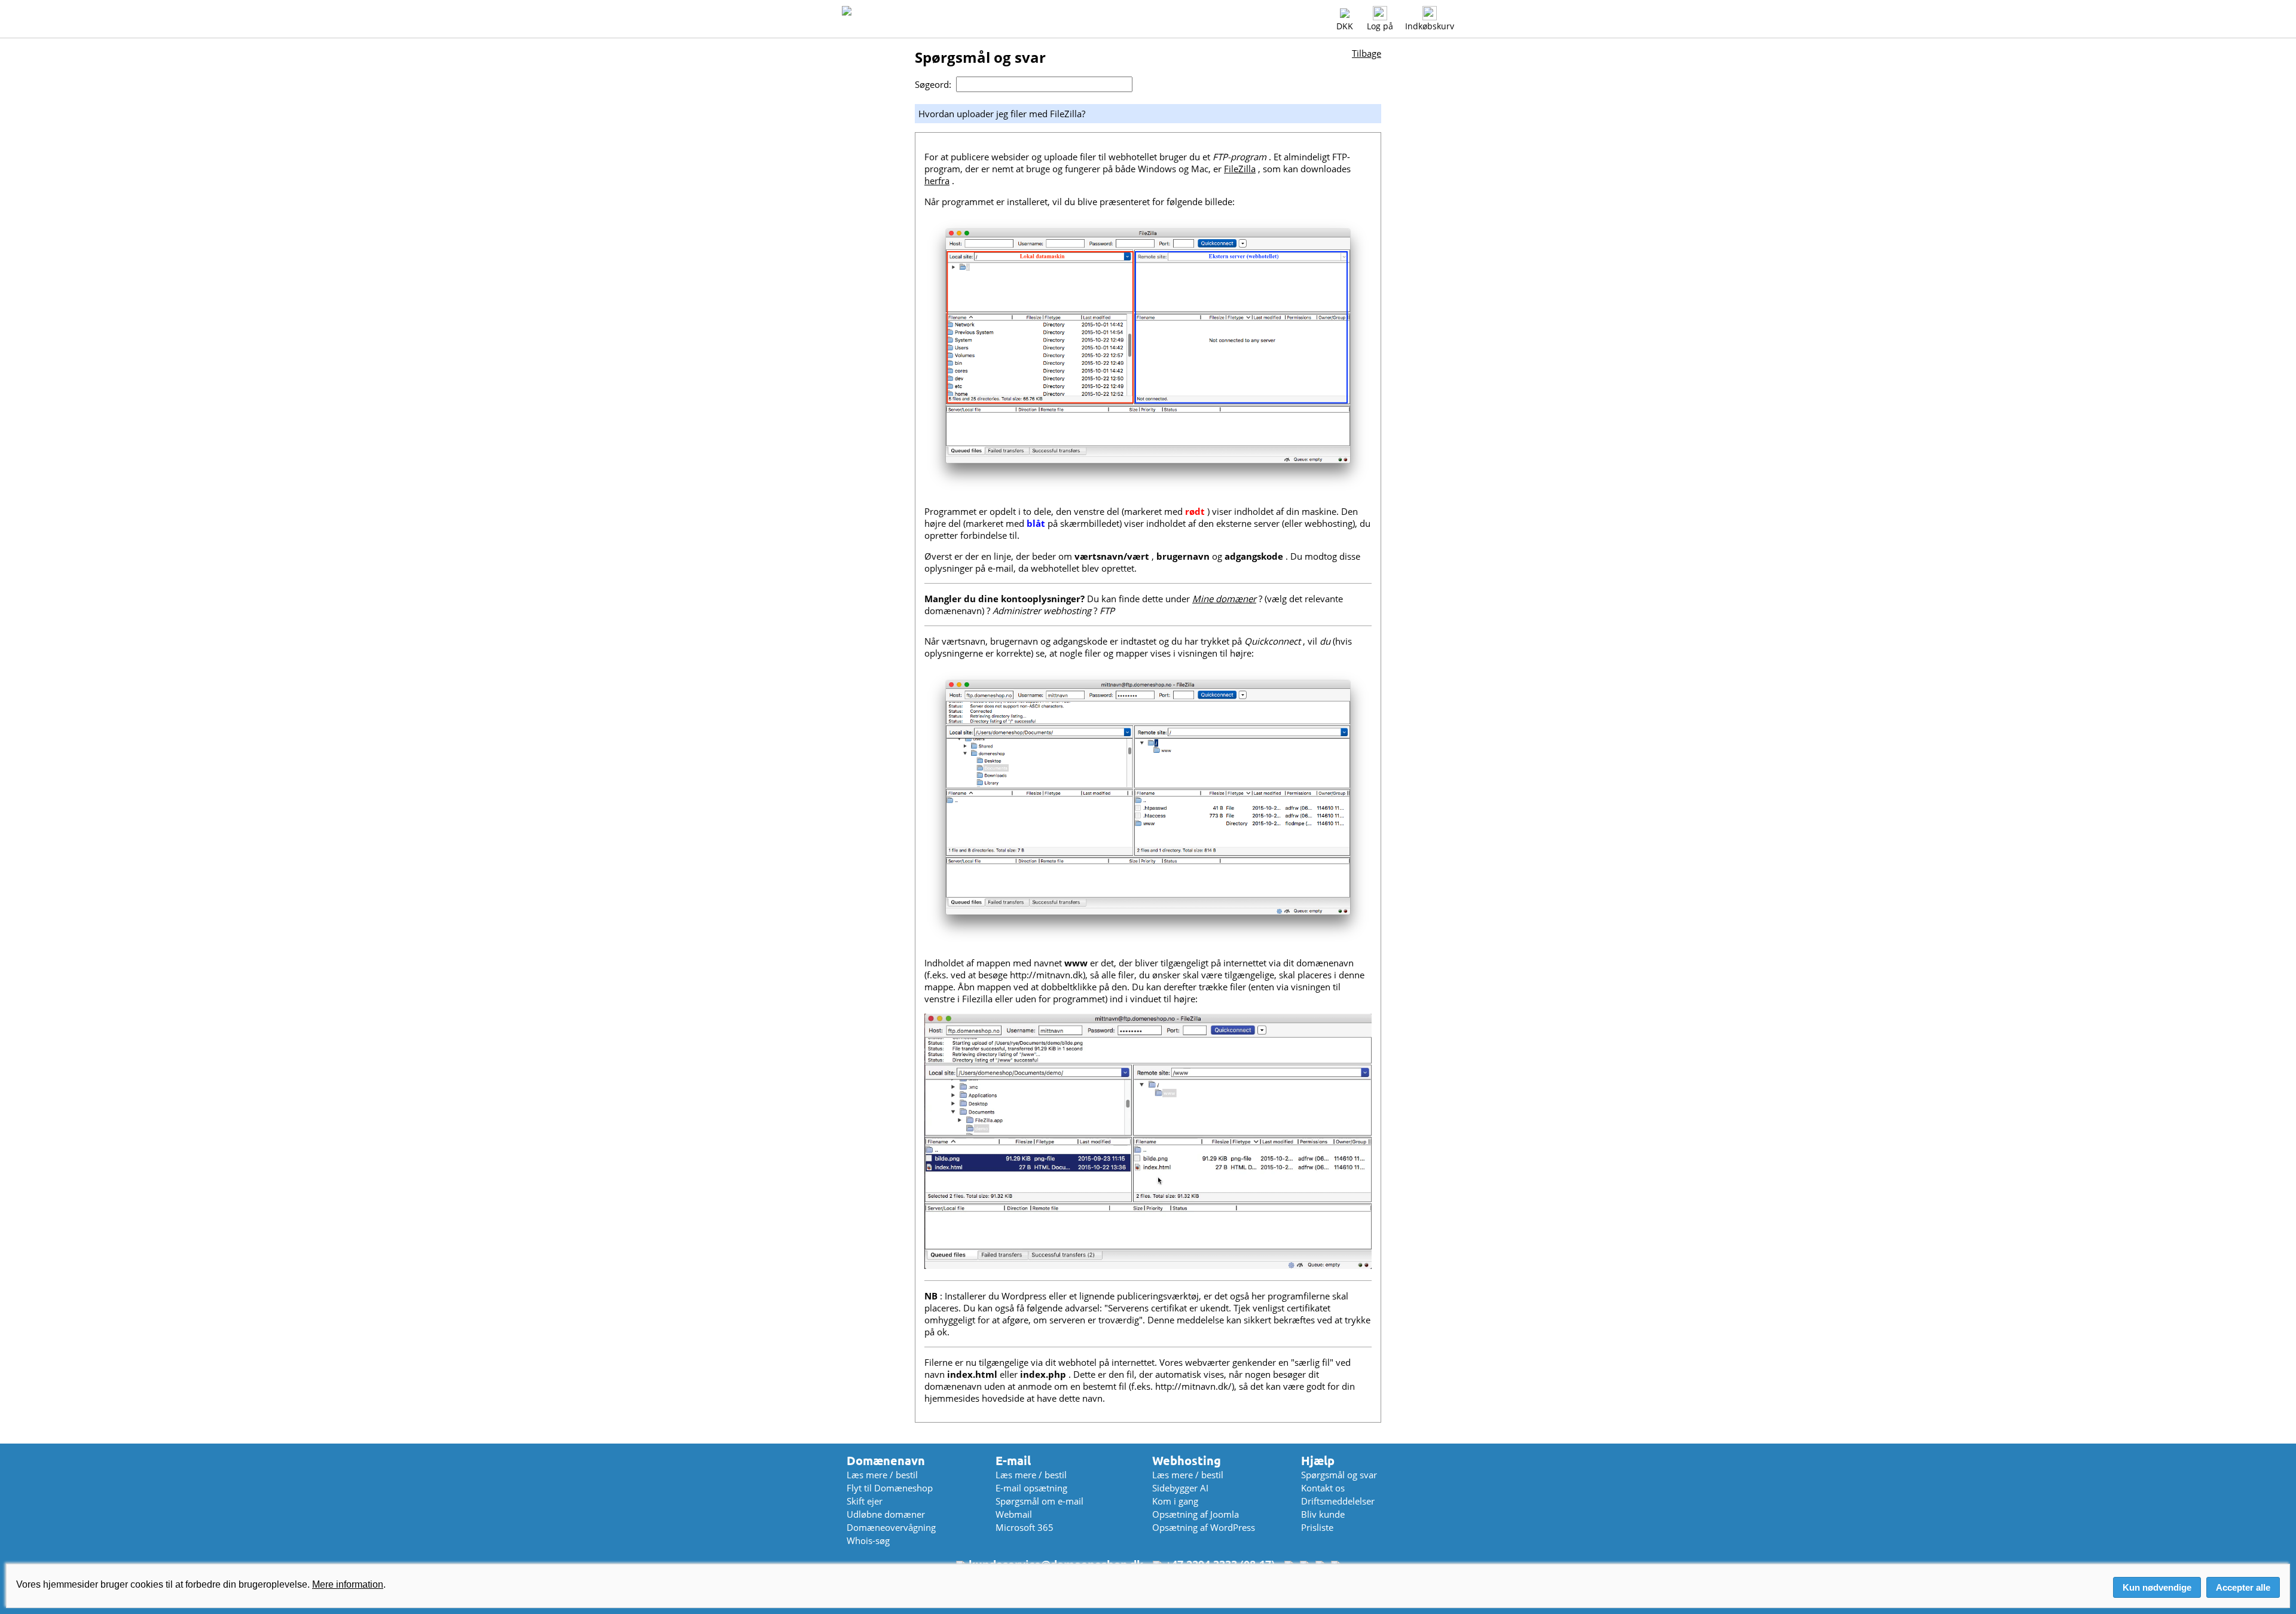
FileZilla (1240, 169)
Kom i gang (1175, 1501)
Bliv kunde (1323, 1514)
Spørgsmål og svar (1339, 1475)
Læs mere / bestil (882, 1475)
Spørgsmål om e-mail (1039, 1501)
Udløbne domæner (886, 1514)
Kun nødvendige (2157, 1587)
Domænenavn (886, 1461)
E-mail (1013, 1461)
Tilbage (1367, 53)
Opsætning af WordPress (1204, 1527)
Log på (1380, 26)
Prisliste (1317, 1527)
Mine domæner (1224, 599)
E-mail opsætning (1031, 1488)
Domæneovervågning (891, 1527)
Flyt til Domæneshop (890, 1488)
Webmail (1014, 1514)
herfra (937, 181)
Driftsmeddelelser (1338, 1501)
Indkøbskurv (1430, 26)
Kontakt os (1323, 1488)
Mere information (348, 1584)
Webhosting (1187, 1461)
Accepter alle (2243, 1587)
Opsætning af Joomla (1196, 1514)
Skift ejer (865, 1501)
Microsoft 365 (1025, 1527)
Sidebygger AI (1180, 1488)
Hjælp (1318, 1461)
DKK (1345, 26)
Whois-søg (868, 1540)
